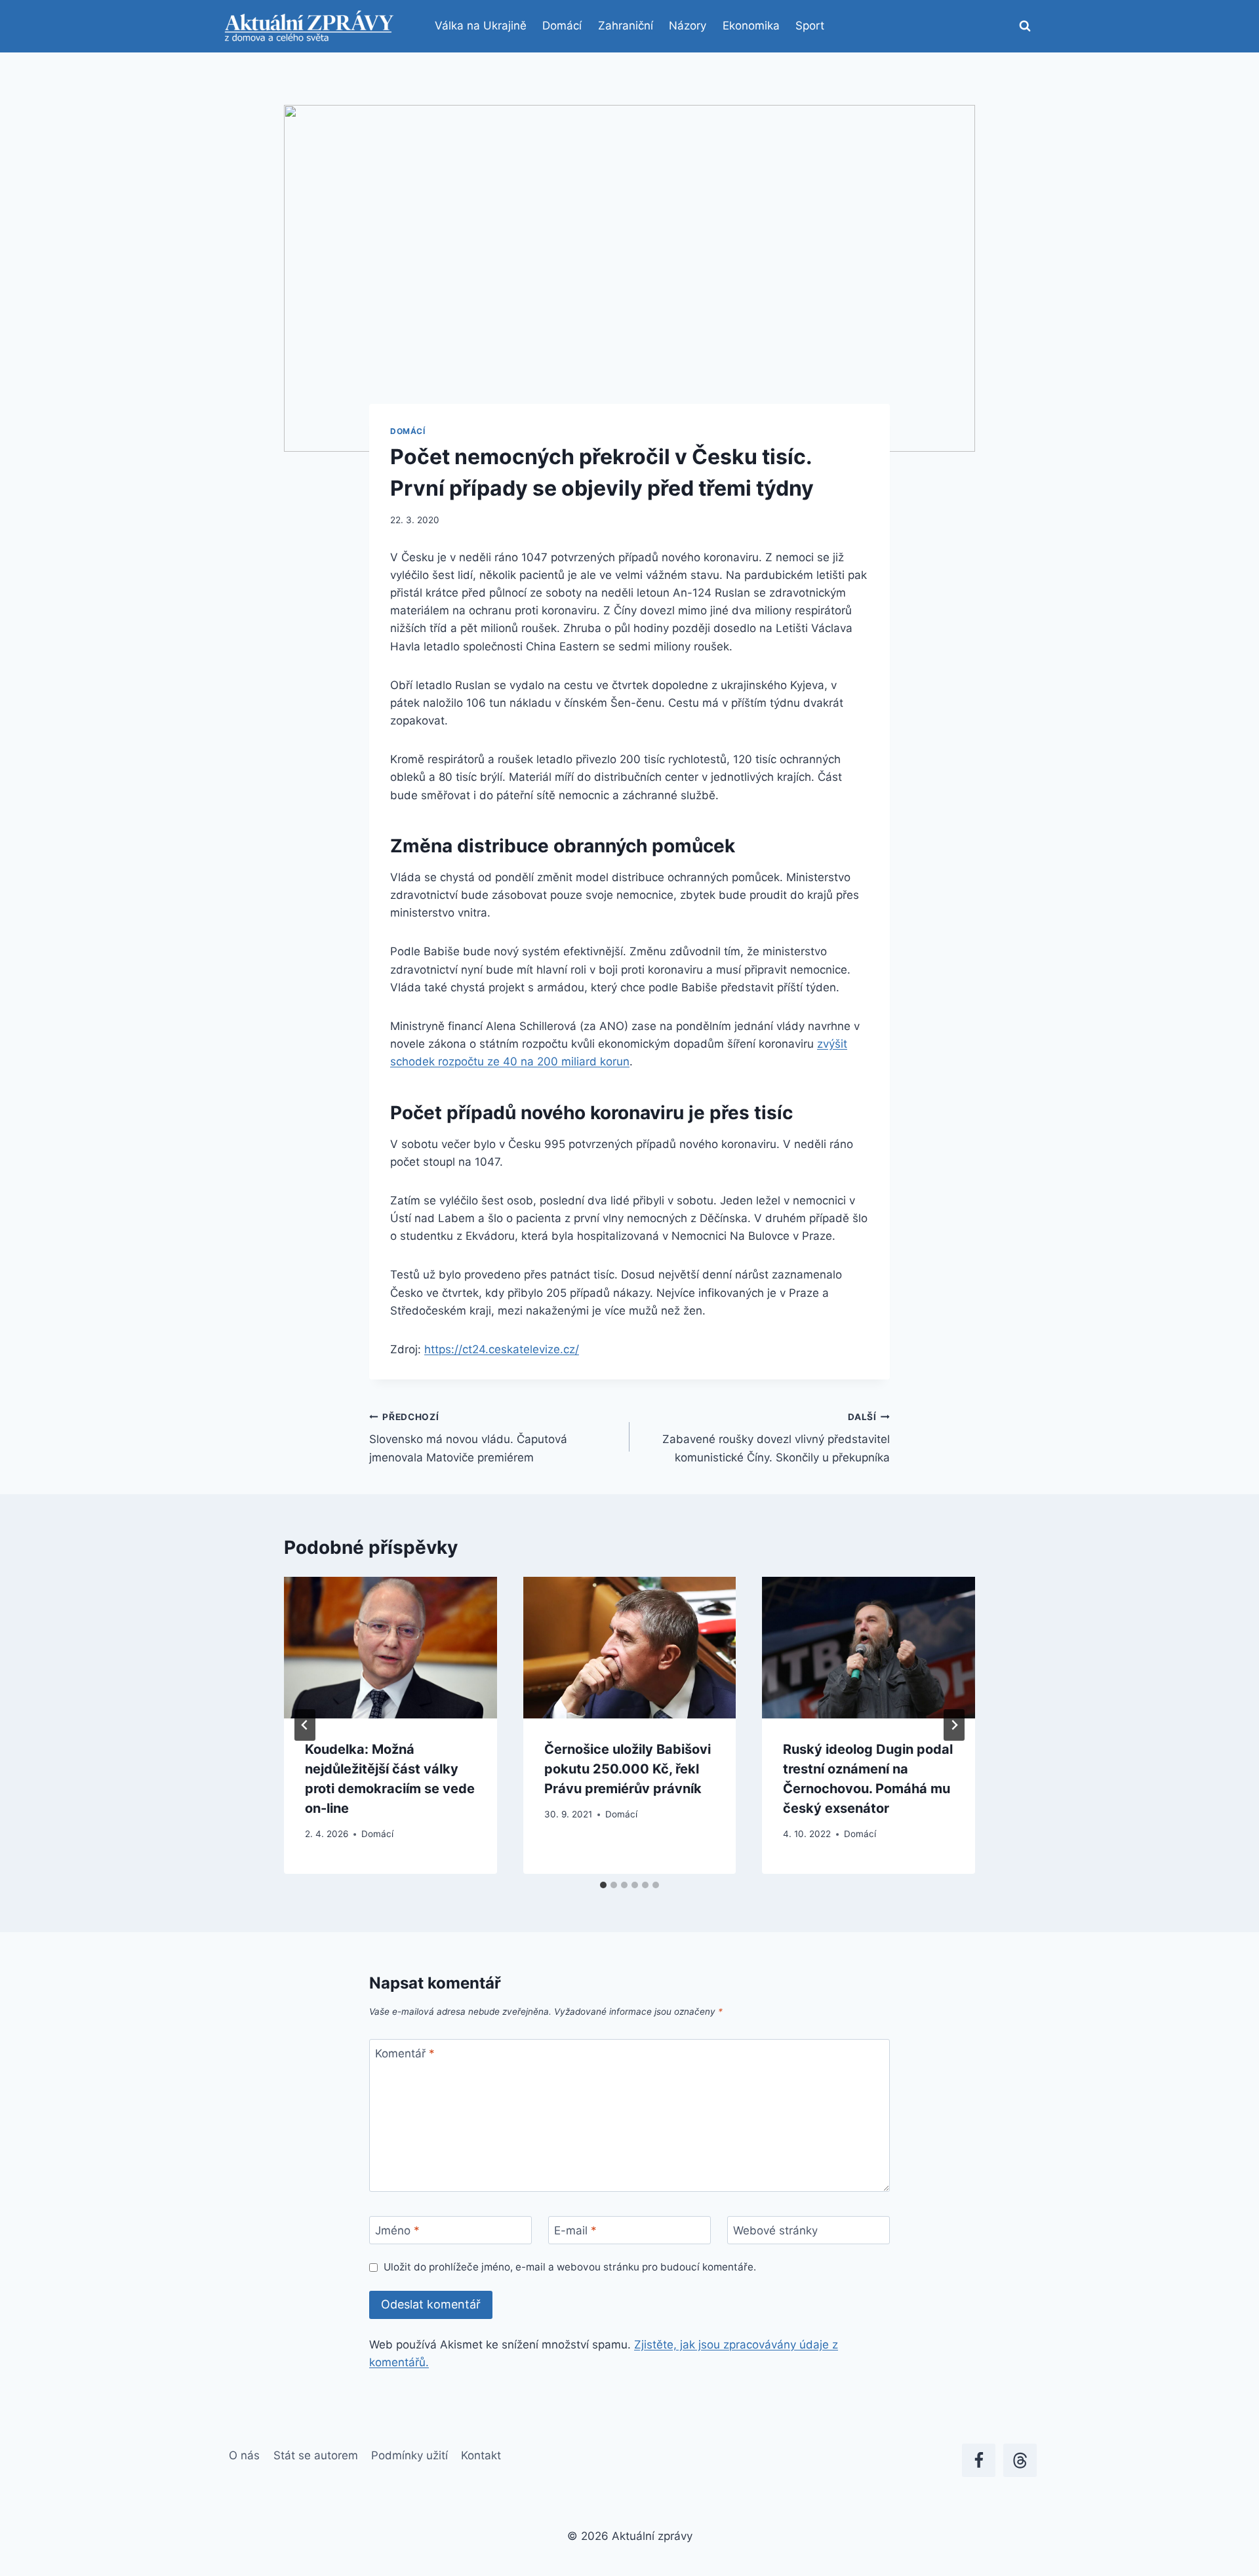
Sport (810, 26)
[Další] (954, 1725)
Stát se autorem (316, 2455)
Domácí (562, 26)
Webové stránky (775, 2230)
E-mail (575, 2230)
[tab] (603, 1885)
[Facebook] (979, 2460)
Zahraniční (626, 26)
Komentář (405, 2053)
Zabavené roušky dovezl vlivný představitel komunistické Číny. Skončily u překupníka (776, 1438)
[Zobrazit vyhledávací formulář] (1025, 26)
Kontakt (481, 2455)
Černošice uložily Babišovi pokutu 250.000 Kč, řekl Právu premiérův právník (628, 1769)
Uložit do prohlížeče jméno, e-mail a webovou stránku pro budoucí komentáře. (570, 2267)
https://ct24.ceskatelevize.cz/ (502, 1349)
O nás (244, 2455)
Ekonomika (751, 26)
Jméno (397, 2230)
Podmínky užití (410, 2455)
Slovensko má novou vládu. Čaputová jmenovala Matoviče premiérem (468, 1438)
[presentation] (390, 1648)
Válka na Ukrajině (481, 26)
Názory (688, 26)
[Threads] (1020, 2460)
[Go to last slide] (305, 1725)
